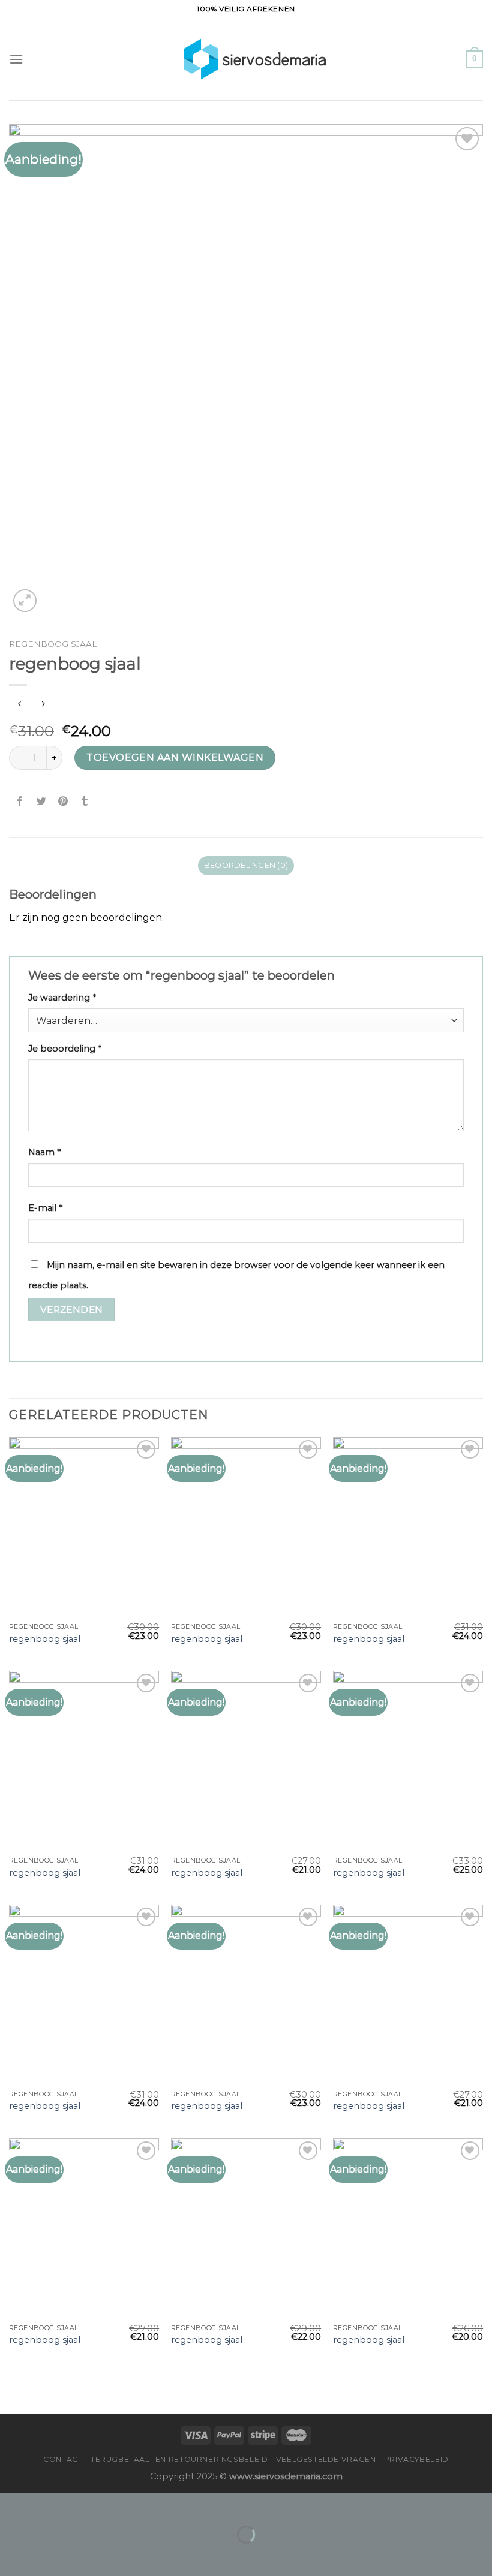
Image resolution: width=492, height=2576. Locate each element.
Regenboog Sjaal (53, 644)
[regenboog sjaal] (84, 1527)
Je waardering (62, 998)
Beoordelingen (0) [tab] (246, 865)
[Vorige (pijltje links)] (12, 2555)
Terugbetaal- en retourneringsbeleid (179, 2459)
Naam (44, 1152)
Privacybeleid (416, 2459)
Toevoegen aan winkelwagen (175, 757)
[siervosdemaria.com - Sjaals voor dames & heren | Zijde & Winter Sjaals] (246, 59)
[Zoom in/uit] (47, 2504)
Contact (63, 2459)
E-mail (45, 1208)
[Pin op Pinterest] (63, 802)
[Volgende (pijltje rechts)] (47, 2555)
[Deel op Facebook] (20, 802)
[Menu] (16, 59)
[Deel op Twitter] (42, 802)
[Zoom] (25, 601)
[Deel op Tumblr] (85, 802)
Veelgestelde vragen (326, 2459)
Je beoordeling (65, 1049)
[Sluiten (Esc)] (12, 2504)
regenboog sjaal (45, 1639)
